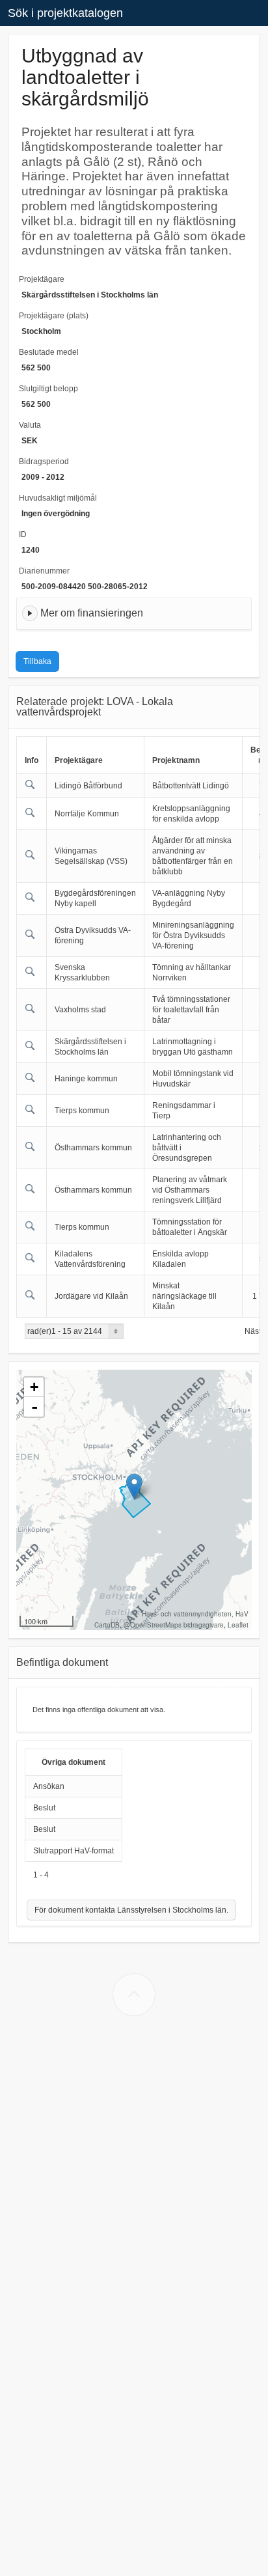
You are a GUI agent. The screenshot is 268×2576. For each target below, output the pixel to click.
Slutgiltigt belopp (48, 389)
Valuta (30, 425)
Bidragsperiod (44, 462)
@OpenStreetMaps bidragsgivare (174, 1625)
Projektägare (42, 279)
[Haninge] (134, 1487)
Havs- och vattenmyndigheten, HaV (195, 1614)
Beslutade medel (49, 352)
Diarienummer (44, 571)
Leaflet (238, 1625)
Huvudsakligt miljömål (58, 498)
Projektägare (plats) (54, 316)
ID (23, 534)
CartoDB (107, 1625)
